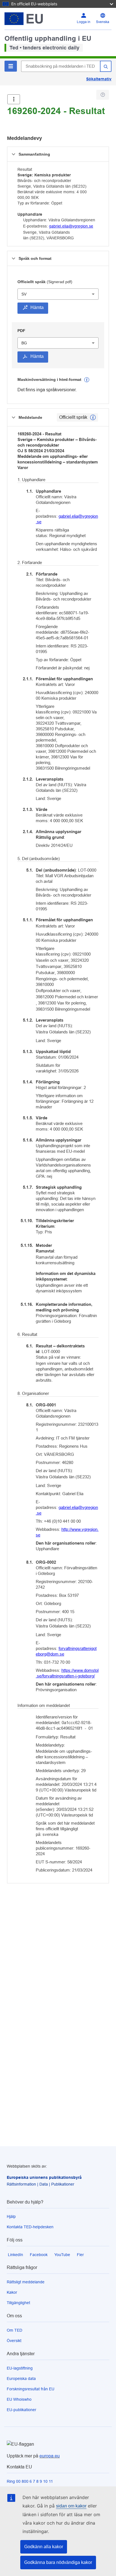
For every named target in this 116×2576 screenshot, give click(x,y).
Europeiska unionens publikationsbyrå (44, 2177)
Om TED (14, 2330)
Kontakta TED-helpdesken (30, 2227)
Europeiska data (21, 2379)
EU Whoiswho (19, 2399)
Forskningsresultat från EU (31, 2389)
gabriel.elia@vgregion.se (71, 226)
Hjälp (11, 2216)
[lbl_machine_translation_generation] (87, 380)
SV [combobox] (24, 294)
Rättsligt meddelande (26, 2282)
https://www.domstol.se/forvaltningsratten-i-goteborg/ (67, 1673)
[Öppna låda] (14, 99)
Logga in (84, 22)
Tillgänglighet (18, 2303)
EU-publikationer (22, 2410)
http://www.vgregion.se (67, 1532)
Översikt (14, 2341)
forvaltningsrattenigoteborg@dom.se (66, 1651)
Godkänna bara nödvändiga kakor (58, 2562)
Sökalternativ (99, 79)
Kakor (12, 2292)
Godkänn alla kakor (44, 2547)
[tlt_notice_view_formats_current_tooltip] (93, 417)
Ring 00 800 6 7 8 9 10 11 (30, 2481)
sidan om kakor (71, 2506)
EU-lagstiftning (20, 2368)
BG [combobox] (24, 343)
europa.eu (50, 2456)
